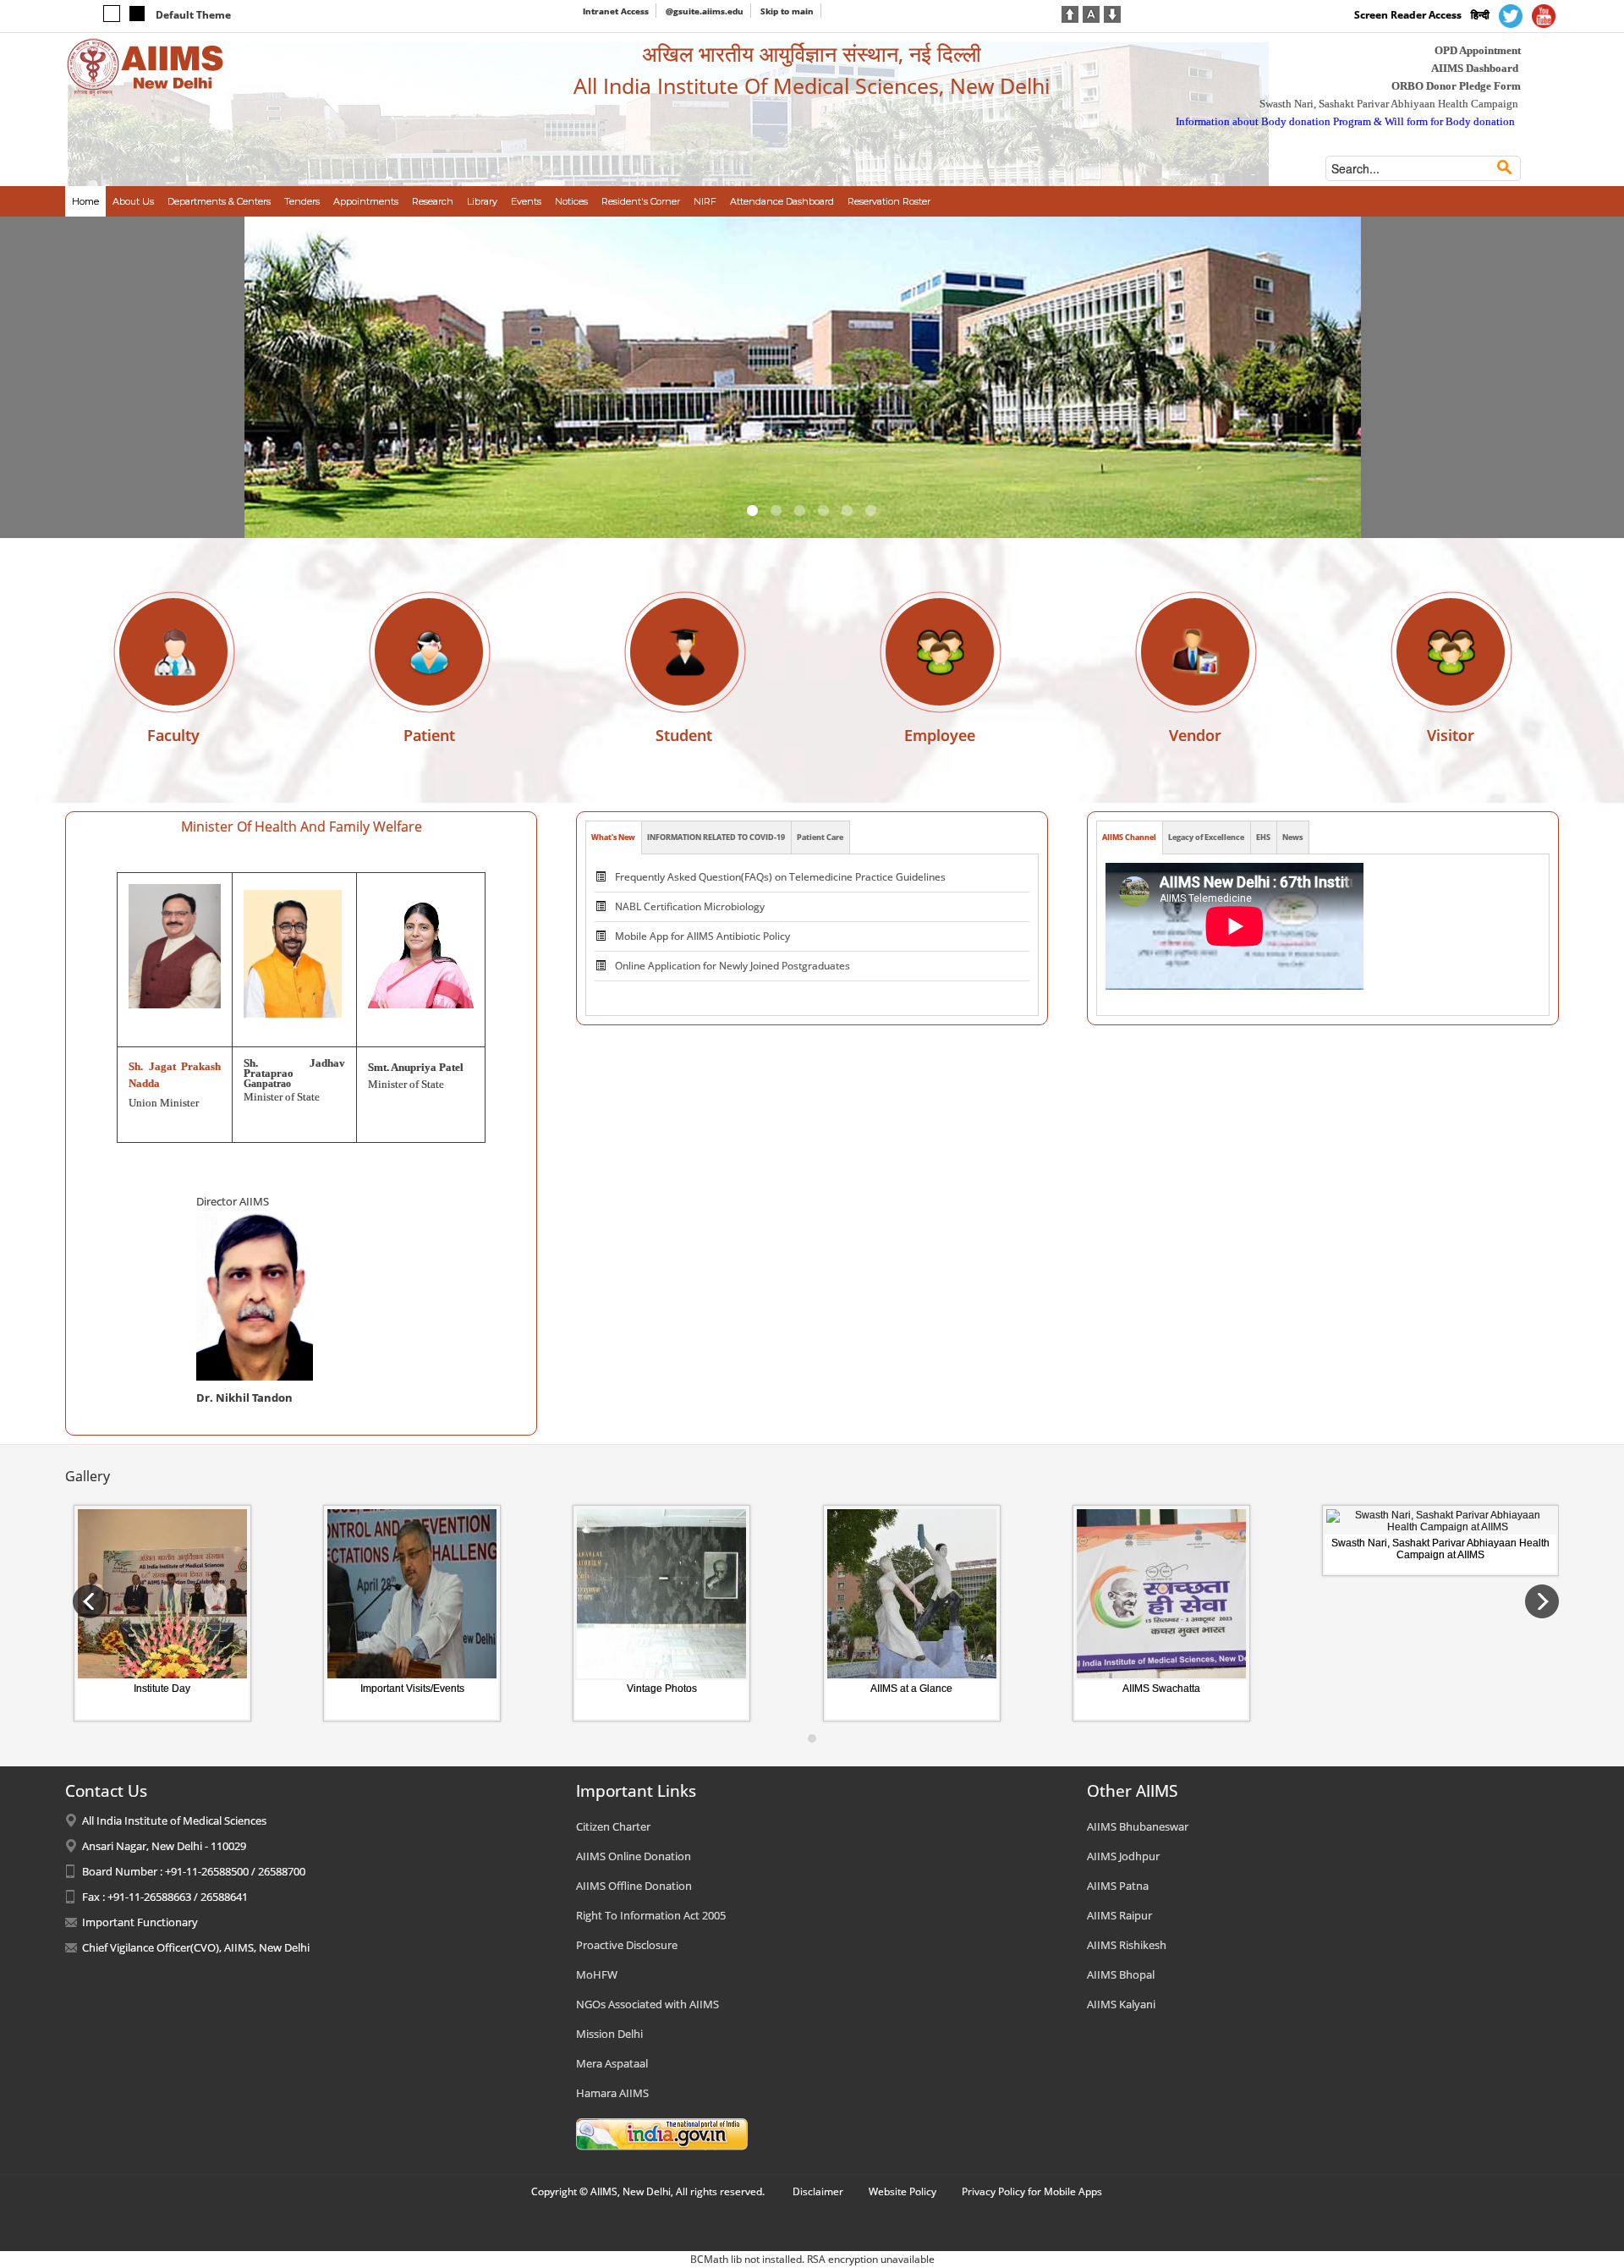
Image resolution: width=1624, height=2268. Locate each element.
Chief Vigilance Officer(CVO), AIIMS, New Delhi (196, 1947)
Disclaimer (818, 2191)
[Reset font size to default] (1091, 13)
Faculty (173, 735)
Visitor (1451, 735)
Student (684, 735)
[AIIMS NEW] (145, 66)
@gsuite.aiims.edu (705, 11)
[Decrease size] (1112, 13)
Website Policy (903, 2191)
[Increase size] (1070, 13)
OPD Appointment (1478, 50)
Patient (429, 735)
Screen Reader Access (1408, 15)
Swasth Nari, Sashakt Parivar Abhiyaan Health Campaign (1389, 104)
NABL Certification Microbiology (690, 906)
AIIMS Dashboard (1475, 68)
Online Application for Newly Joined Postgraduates (732, 966)
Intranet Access (616, 11)
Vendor (1195, 735)
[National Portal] (662, 2133)
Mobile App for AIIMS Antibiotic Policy (702, 936)
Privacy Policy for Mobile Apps (1032, 2191)
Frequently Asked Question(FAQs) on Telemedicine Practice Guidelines (780, 877)
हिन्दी (1480, 15)
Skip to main (787, 11)
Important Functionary (140, 1922)
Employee (940, 735)
